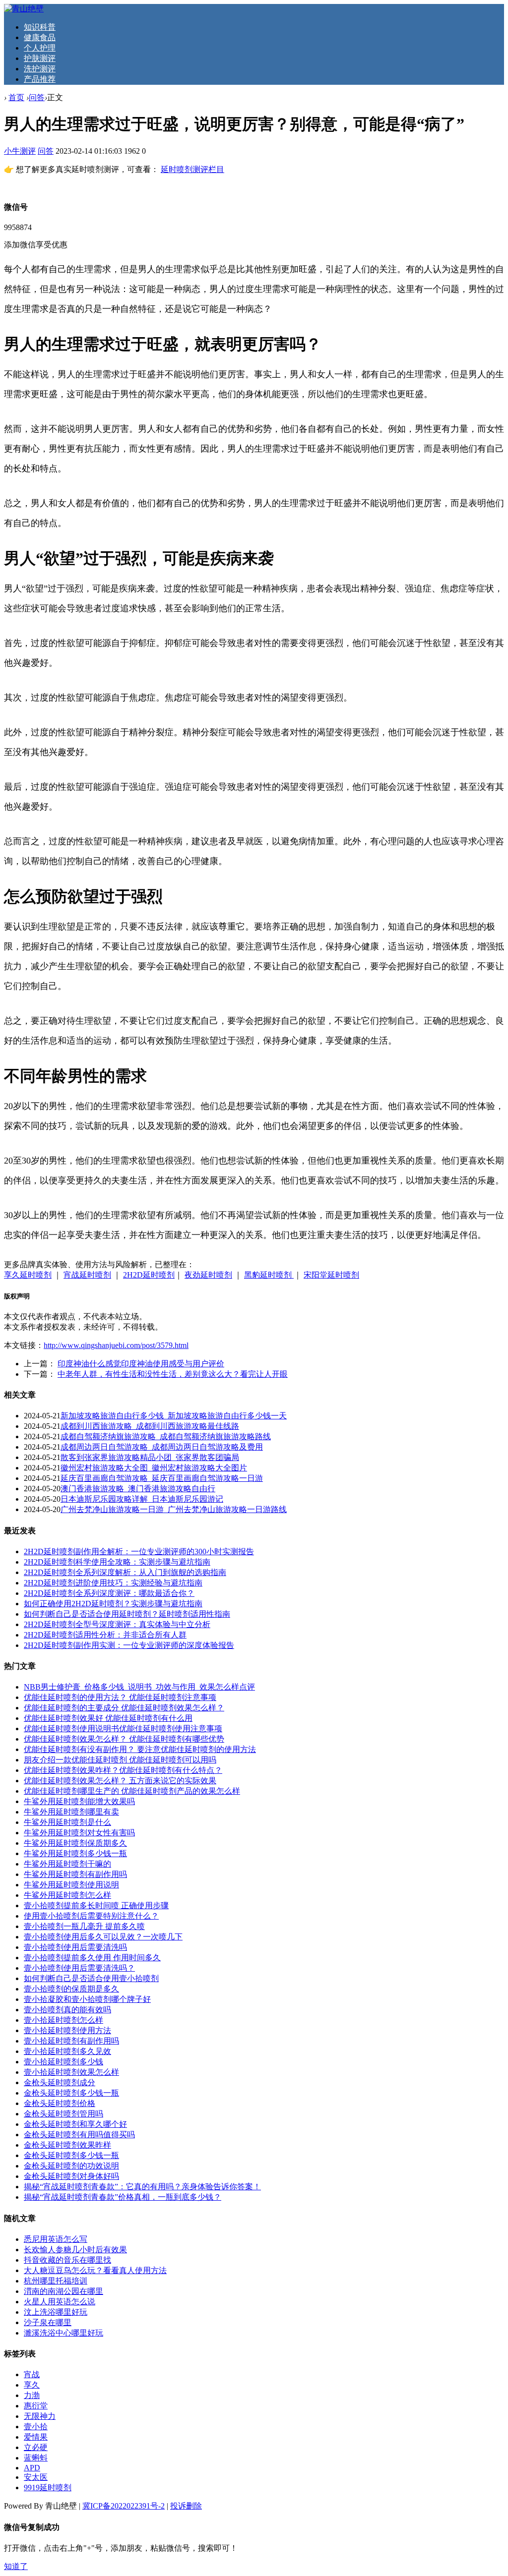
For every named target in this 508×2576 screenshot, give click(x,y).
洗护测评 (40, 69)
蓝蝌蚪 (36, 2458)
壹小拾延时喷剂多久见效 (67, 2051)
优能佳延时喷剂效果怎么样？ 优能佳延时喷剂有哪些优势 (124, 1739)
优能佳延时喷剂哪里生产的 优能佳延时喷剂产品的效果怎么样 (132, 1791)
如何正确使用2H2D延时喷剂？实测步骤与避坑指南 (113, 1604)
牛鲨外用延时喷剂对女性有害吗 (79, 1833)
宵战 (32, 2374)
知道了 (16, 2566)
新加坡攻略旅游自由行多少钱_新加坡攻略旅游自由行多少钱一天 (174, 1416)
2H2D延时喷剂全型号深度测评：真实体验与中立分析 (117, 1624)
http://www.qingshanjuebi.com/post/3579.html (116, 1345)
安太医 (36, 2477)
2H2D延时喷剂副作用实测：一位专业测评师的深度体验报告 (129, 1645)
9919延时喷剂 (48, 2488)
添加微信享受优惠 (36, 245)
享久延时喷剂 (28, 1275)
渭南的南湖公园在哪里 (63, 2291)
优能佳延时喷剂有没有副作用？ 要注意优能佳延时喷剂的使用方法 (140, 1749)
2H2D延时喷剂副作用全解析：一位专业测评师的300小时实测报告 (139, 1551)
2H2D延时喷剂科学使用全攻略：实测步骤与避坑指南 (117, 1562)
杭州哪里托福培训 (56, 2281)
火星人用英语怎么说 (60, 2302)
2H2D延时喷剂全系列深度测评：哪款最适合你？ (109, 1593)
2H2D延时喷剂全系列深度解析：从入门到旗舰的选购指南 (125, 1572)
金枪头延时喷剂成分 (60, 2082)
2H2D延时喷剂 (149, 1275)
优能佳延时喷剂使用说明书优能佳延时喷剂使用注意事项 (123, 1728)
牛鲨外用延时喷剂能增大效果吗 (79, 1801)
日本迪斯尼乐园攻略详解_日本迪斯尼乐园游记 (142, 1499)
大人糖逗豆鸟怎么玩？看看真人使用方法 (95, 2270)
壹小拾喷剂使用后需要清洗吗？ (79, 1968)
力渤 (32, 2395)
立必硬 (36, 2447)
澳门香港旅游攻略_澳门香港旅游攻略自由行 (138, 1489)
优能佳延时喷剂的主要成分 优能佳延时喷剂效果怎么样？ (124, 1708)
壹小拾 (36, 2427)
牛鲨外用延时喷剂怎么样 (67, 1895)
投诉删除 (186, 2506)
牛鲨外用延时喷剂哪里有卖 (71, 1812)
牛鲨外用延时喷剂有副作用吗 (75, 1874)
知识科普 (40, 27)
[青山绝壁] (24, 9)
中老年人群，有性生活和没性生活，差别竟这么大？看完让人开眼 (173, 1374)
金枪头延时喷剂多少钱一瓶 (71, 2093)
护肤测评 (40, 58)
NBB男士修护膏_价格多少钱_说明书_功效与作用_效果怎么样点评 (139, 1687)
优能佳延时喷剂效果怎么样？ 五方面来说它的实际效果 (120, 1781)
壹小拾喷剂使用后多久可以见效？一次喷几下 (103, 1937)
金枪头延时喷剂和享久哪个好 (75, 2124)
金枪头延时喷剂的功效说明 (71, 2166)
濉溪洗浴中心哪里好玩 (63, 2333)
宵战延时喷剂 (87, 1275)
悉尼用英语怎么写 (56, 2239)
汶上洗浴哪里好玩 (56, 2312)
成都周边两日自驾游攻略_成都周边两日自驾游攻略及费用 (162, 1447)
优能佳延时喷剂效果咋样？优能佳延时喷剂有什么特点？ (123, 1770)
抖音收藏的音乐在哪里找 (67, 2260)
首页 (16, 97)
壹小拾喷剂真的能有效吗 (67, 2010)
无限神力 (40, 2416)
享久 (32, 2385)
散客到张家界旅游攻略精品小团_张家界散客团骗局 (150, 1457)
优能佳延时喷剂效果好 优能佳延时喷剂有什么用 (108, 1718)
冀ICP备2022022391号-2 (124, 2506)
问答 (37, 97)
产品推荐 (40, 79)
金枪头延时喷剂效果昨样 (67, 2145)
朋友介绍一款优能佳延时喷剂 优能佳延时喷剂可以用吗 (120, 1760)
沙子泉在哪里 (48, 2322)
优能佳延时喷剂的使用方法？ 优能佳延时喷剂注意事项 (120, 1697)
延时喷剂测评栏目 (192, 169)
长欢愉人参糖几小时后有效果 (75, 2250)
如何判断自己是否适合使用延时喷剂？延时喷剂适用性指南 (127, 1614)
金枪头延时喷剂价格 (60, 2103)
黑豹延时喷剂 (269, 1275)
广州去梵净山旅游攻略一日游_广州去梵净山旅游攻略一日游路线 (174, 1509)
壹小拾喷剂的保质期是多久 (71, 1989)
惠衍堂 (36, 2406)
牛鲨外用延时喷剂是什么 (67, 1822)
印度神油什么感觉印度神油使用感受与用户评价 (141, 1364)
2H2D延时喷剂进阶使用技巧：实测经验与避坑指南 (113, 1583)
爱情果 (36, 2437)
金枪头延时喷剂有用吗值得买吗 (79, 2135)
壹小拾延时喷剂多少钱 (63, 2062)
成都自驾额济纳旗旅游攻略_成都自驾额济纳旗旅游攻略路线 (166, 1436)
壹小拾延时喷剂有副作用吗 (71, 2041)
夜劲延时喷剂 (208, 1275)
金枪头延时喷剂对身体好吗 (71, 2176)
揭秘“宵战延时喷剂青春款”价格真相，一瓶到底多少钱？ (123, 2197)
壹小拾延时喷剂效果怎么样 (71, 2072)
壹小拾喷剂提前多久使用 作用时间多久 (92, 1958)
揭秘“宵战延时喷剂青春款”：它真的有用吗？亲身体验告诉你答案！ (142, 2187)
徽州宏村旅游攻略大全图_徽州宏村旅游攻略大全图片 (154, 1468)
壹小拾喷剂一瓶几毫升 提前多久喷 (84, 1926)
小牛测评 (20, 151)
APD (32, 2468)
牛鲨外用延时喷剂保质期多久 (75, 1843)
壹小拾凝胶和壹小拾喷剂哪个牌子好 (87, 1999)
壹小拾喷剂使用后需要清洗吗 (75, 1947)
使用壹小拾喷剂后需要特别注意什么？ (91, 1916)
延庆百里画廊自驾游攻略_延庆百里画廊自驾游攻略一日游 (162, 1478)
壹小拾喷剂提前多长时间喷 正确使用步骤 (96, 1905)
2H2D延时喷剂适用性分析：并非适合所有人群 (105, 1635)
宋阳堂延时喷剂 (331, 1275)
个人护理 (40, 48)
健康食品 (40, 37)
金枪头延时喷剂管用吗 (63, 2114)
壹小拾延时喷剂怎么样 (63, 2020)
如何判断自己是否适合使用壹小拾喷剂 (91, 1978)
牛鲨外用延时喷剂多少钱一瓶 (75, 1853)
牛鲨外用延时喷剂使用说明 (71, 1885)
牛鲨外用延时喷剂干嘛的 (67, 1864)
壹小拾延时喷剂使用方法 (67, 2030)
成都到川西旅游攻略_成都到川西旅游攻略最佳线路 (150, 1426)
